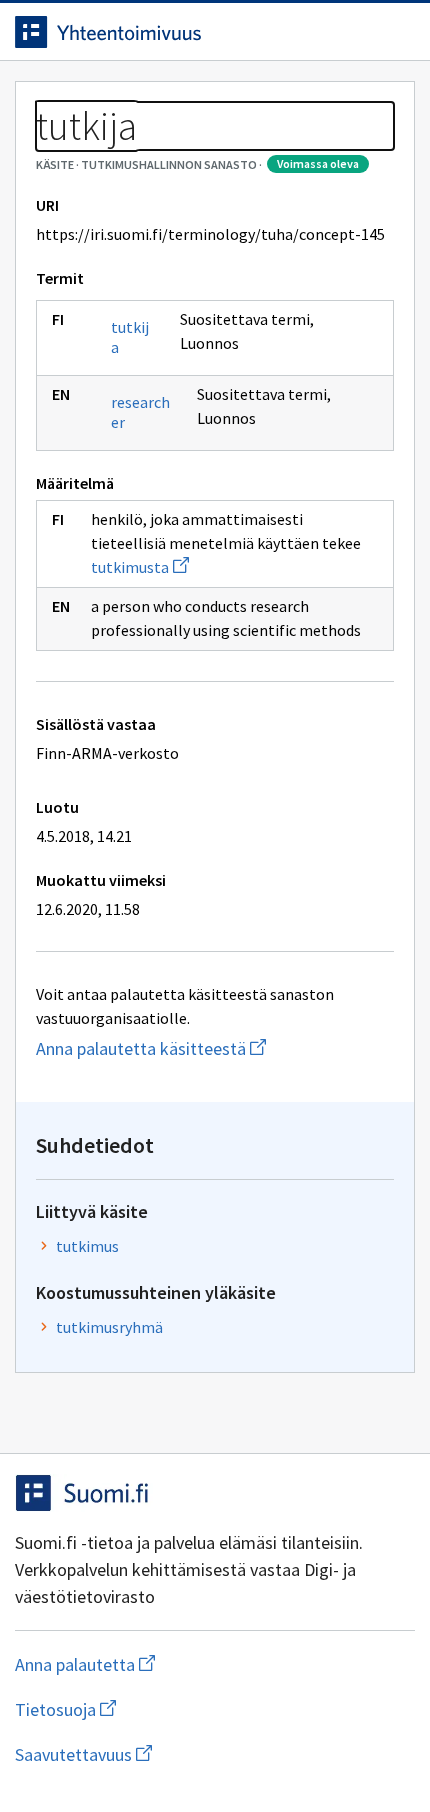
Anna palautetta (164, 1664)
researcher (140, 412)
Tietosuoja (163, 1709)
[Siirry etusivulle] (175, 32)
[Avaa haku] (355, 32)
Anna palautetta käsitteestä (215, 1048)
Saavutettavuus (199, 1754)
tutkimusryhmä (109, 1327)
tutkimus (87, 1246)
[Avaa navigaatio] (395, 32)
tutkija (130, 337)
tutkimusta (140, 567)
